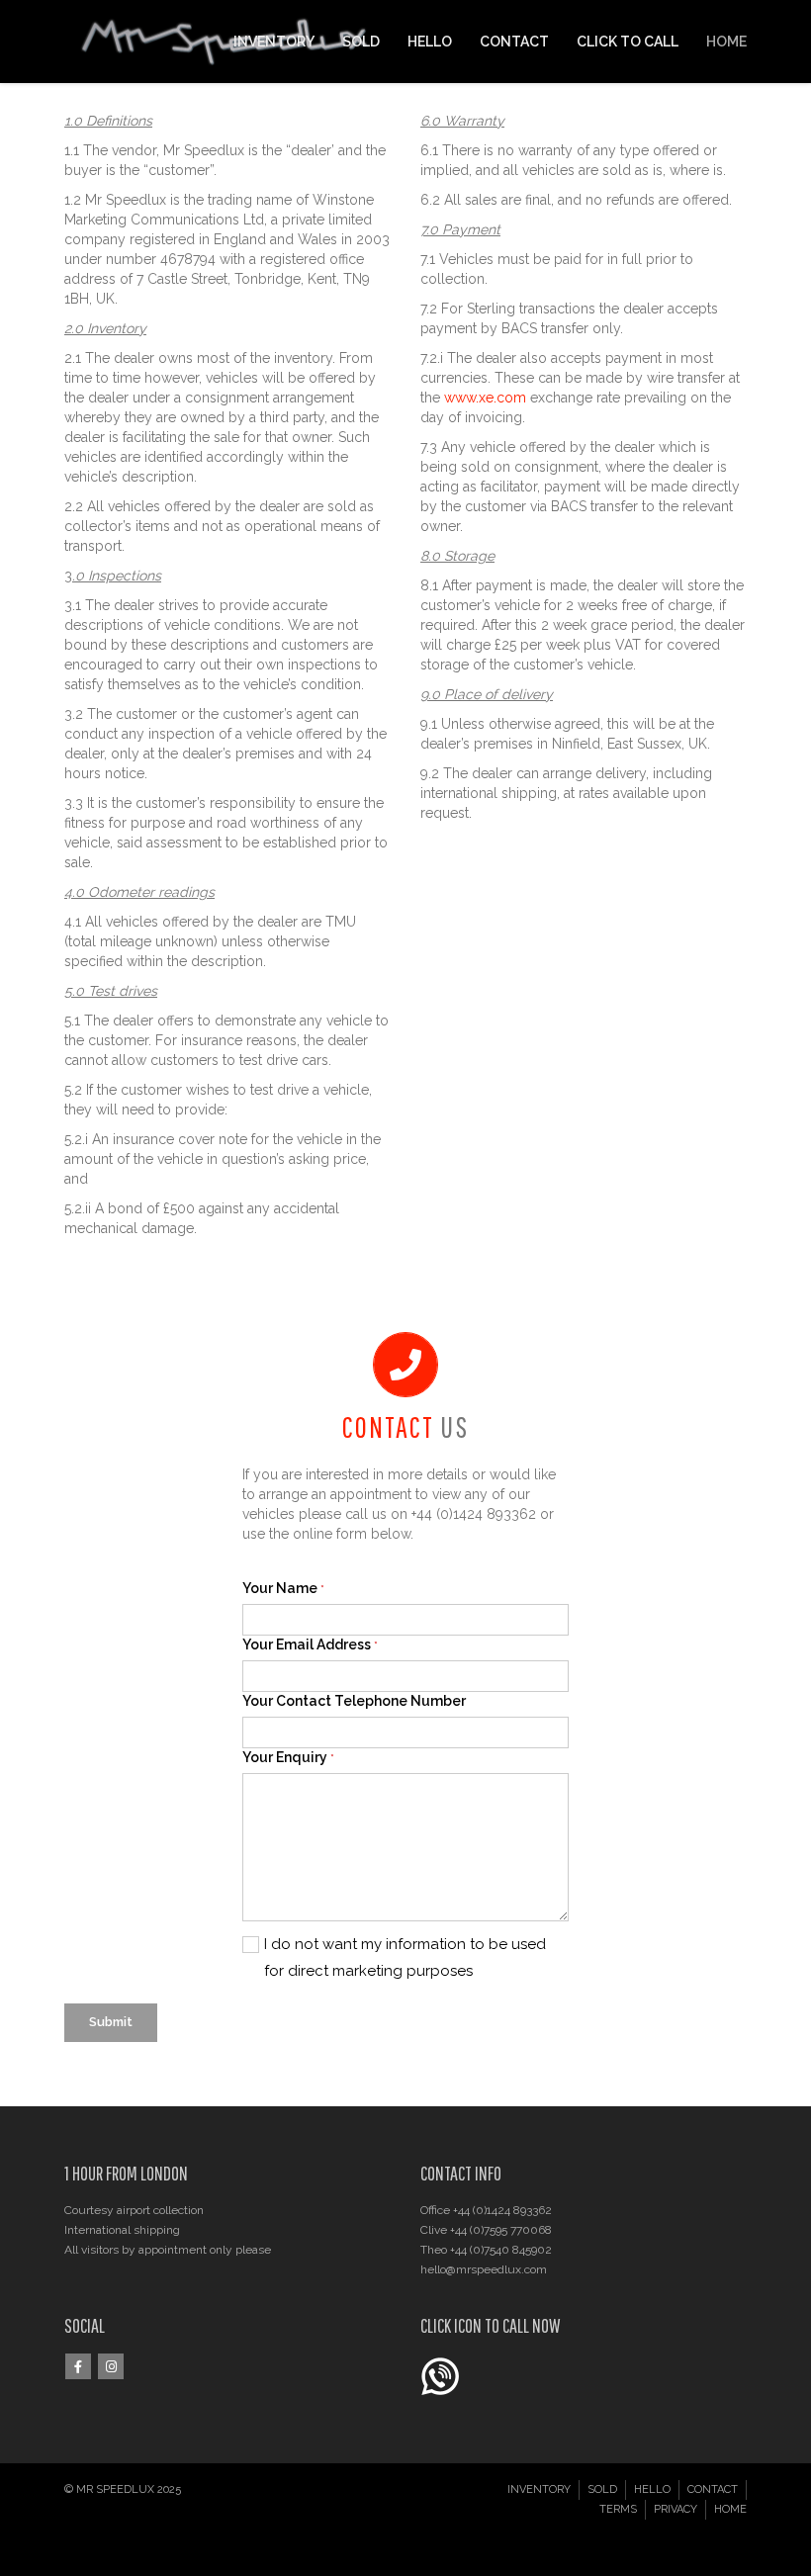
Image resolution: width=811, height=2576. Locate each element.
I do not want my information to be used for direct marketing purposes (405, 1957)
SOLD (361, 42)
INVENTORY (274, 42)
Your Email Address (310, 1644)
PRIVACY (676, 2509)
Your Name (283, 1588)
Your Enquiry (288, 1757)
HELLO (430, 42)
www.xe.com (485, 398)
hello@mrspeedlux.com (484, 2269)
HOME (726, 42)
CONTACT (514, 42)
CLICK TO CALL (628, 42)
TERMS (618, 2509)
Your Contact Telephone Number (354, 1701)
